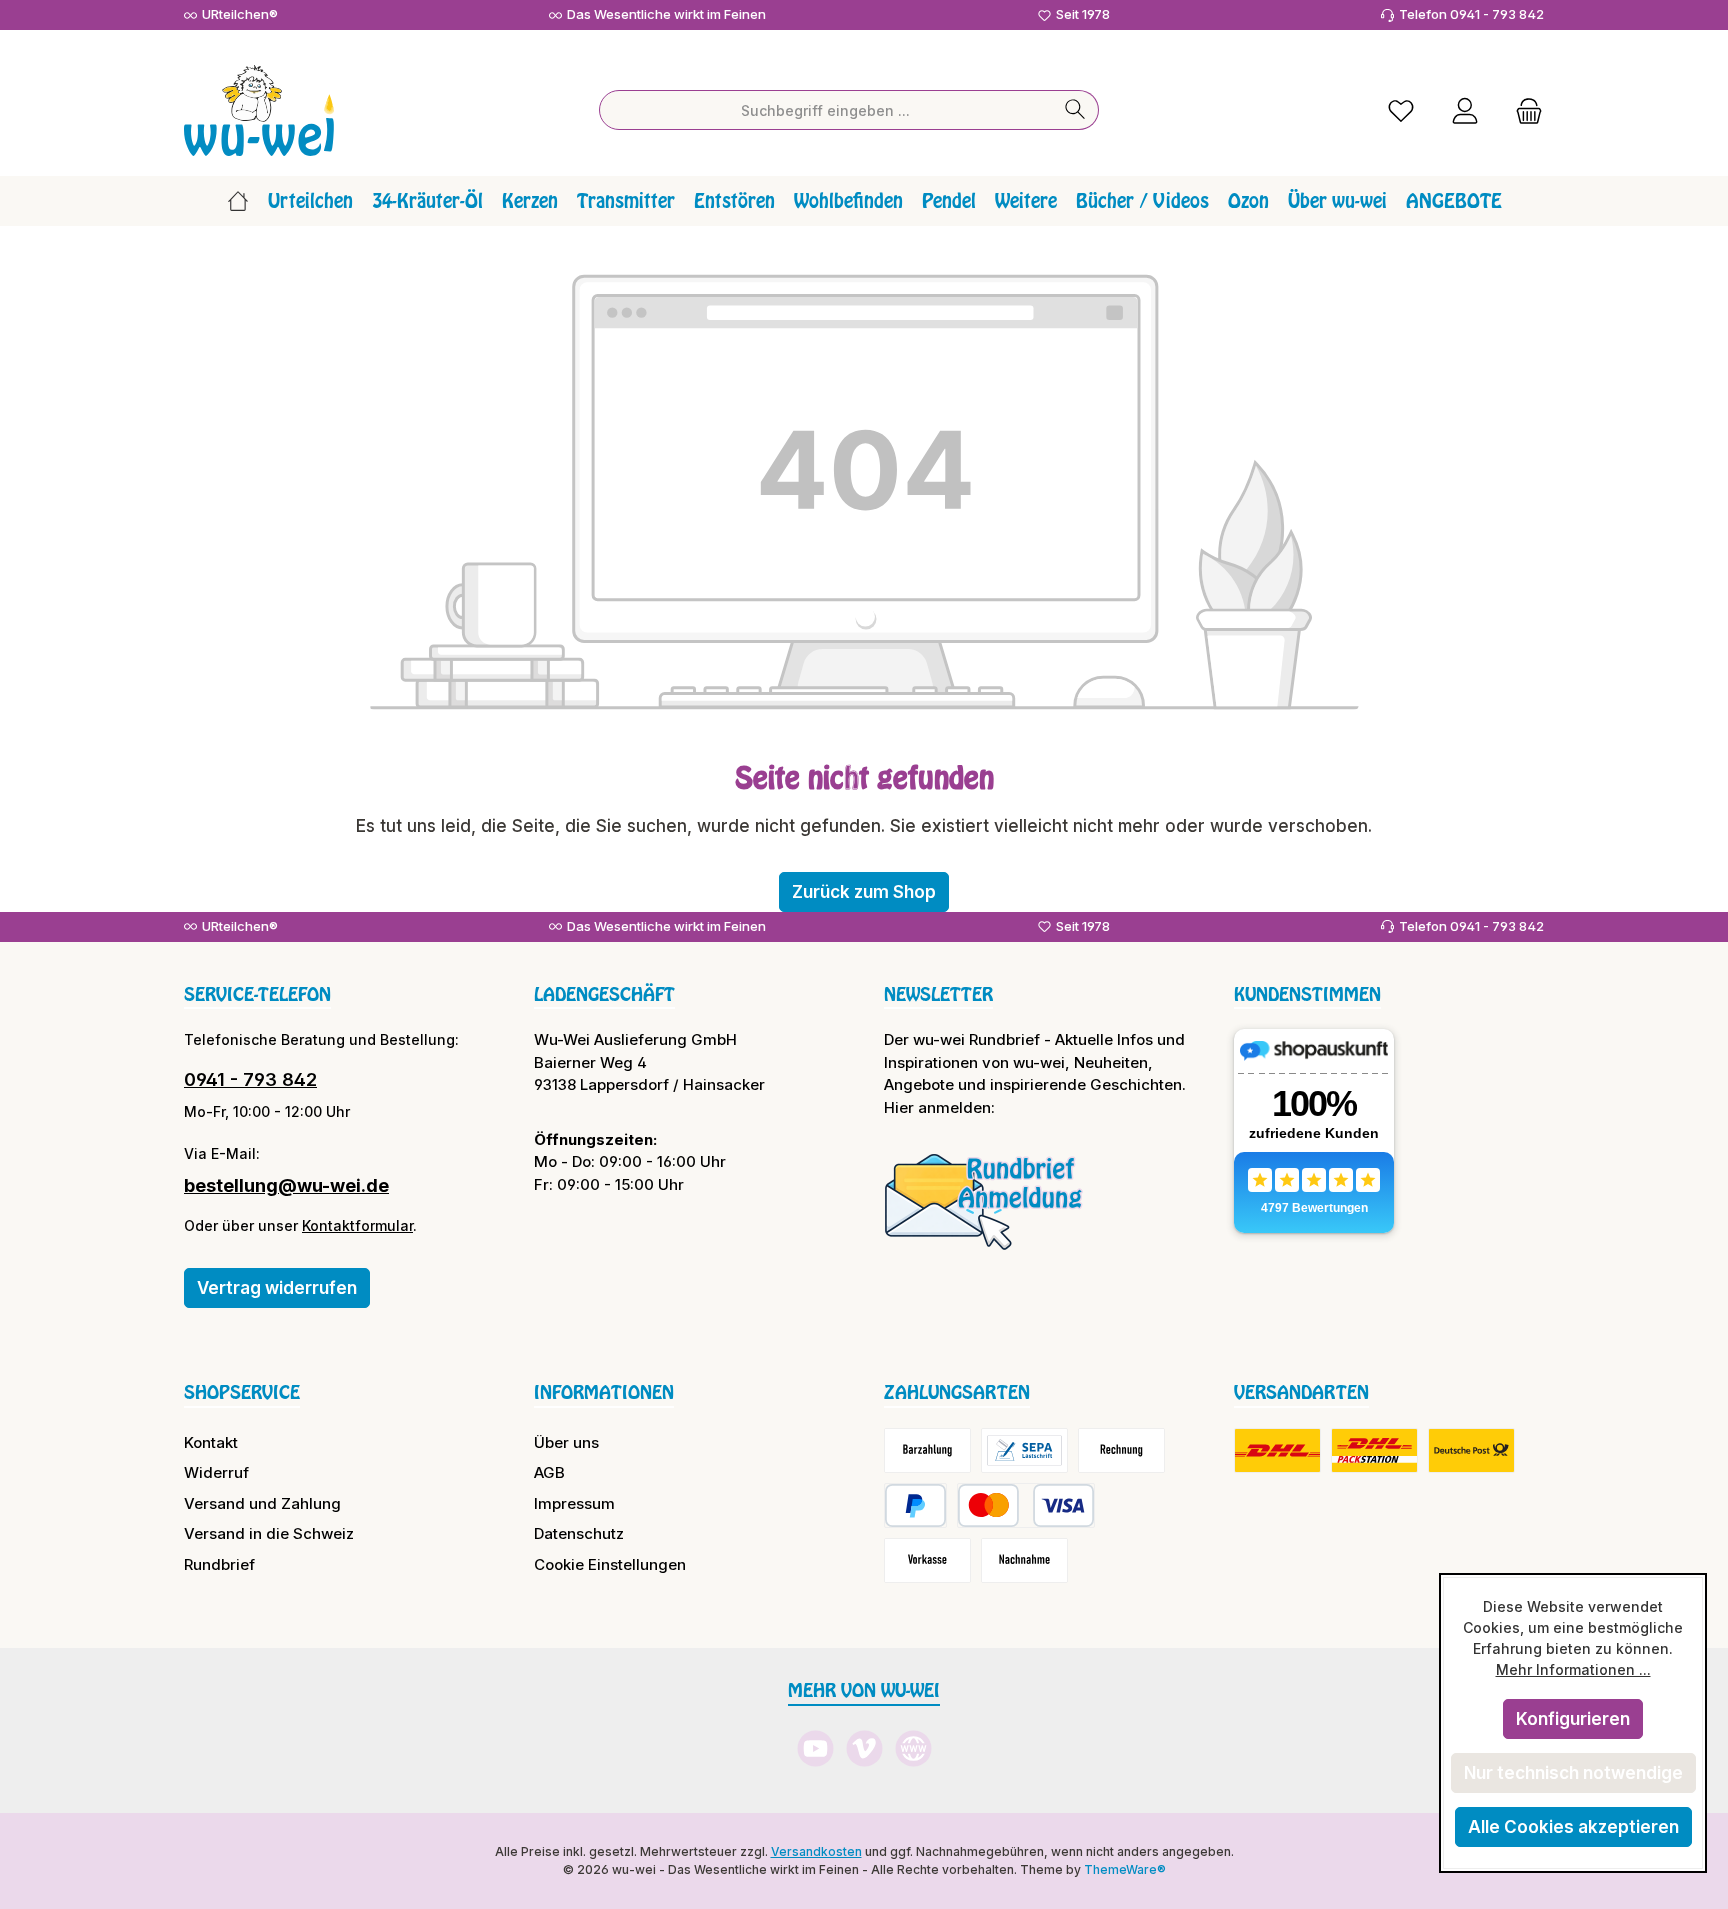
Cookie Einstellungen (610, 1564)
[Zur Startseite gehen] (259, 110)
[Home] (238, 201)
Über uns (566, 1442)
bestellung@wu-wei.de (286, 1185)
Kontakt (211, 1442)
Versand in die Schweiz (269, 1533)
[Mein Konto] (1465, 110)
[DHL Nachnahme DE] (1471, 1450)
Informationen (604, 1392)
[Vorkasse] (927, 1560)
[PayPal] (915, 1505)
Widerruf (216, 1472)
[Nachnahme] (1024, 1560)
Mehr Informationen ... (1573, 1669)
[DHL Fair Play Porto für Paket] (1277, 1450)
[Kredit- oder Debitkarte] (1026, 1505)
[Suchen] (1075, 110)
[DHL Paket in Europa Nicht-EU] (1374, 1450)
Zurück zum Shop (864, 892)
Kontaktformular (357, 1225)
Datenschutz (579, 1533)
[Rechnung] (1121, 1450)
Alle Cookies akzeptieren (1573, 1827)
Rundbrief (219, 1564)
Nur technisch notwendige (1573, 1773)
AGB (549, 1472)
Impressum (574, 1503)
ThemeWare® (1125, 1869)
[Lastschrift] (1024, 1450)
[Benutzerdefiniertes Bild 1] (984, 1201)
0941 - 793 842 (250, 1079)
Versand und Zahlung (262, 1503)
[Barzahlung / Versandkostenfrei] (927, 1450)
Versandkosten (816, 1851)
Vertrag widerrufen (277, 1288)
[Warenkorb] (1523, 110)
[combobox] (826, 110)
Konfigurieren (1573, 1719)
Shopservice (242, 1392)
